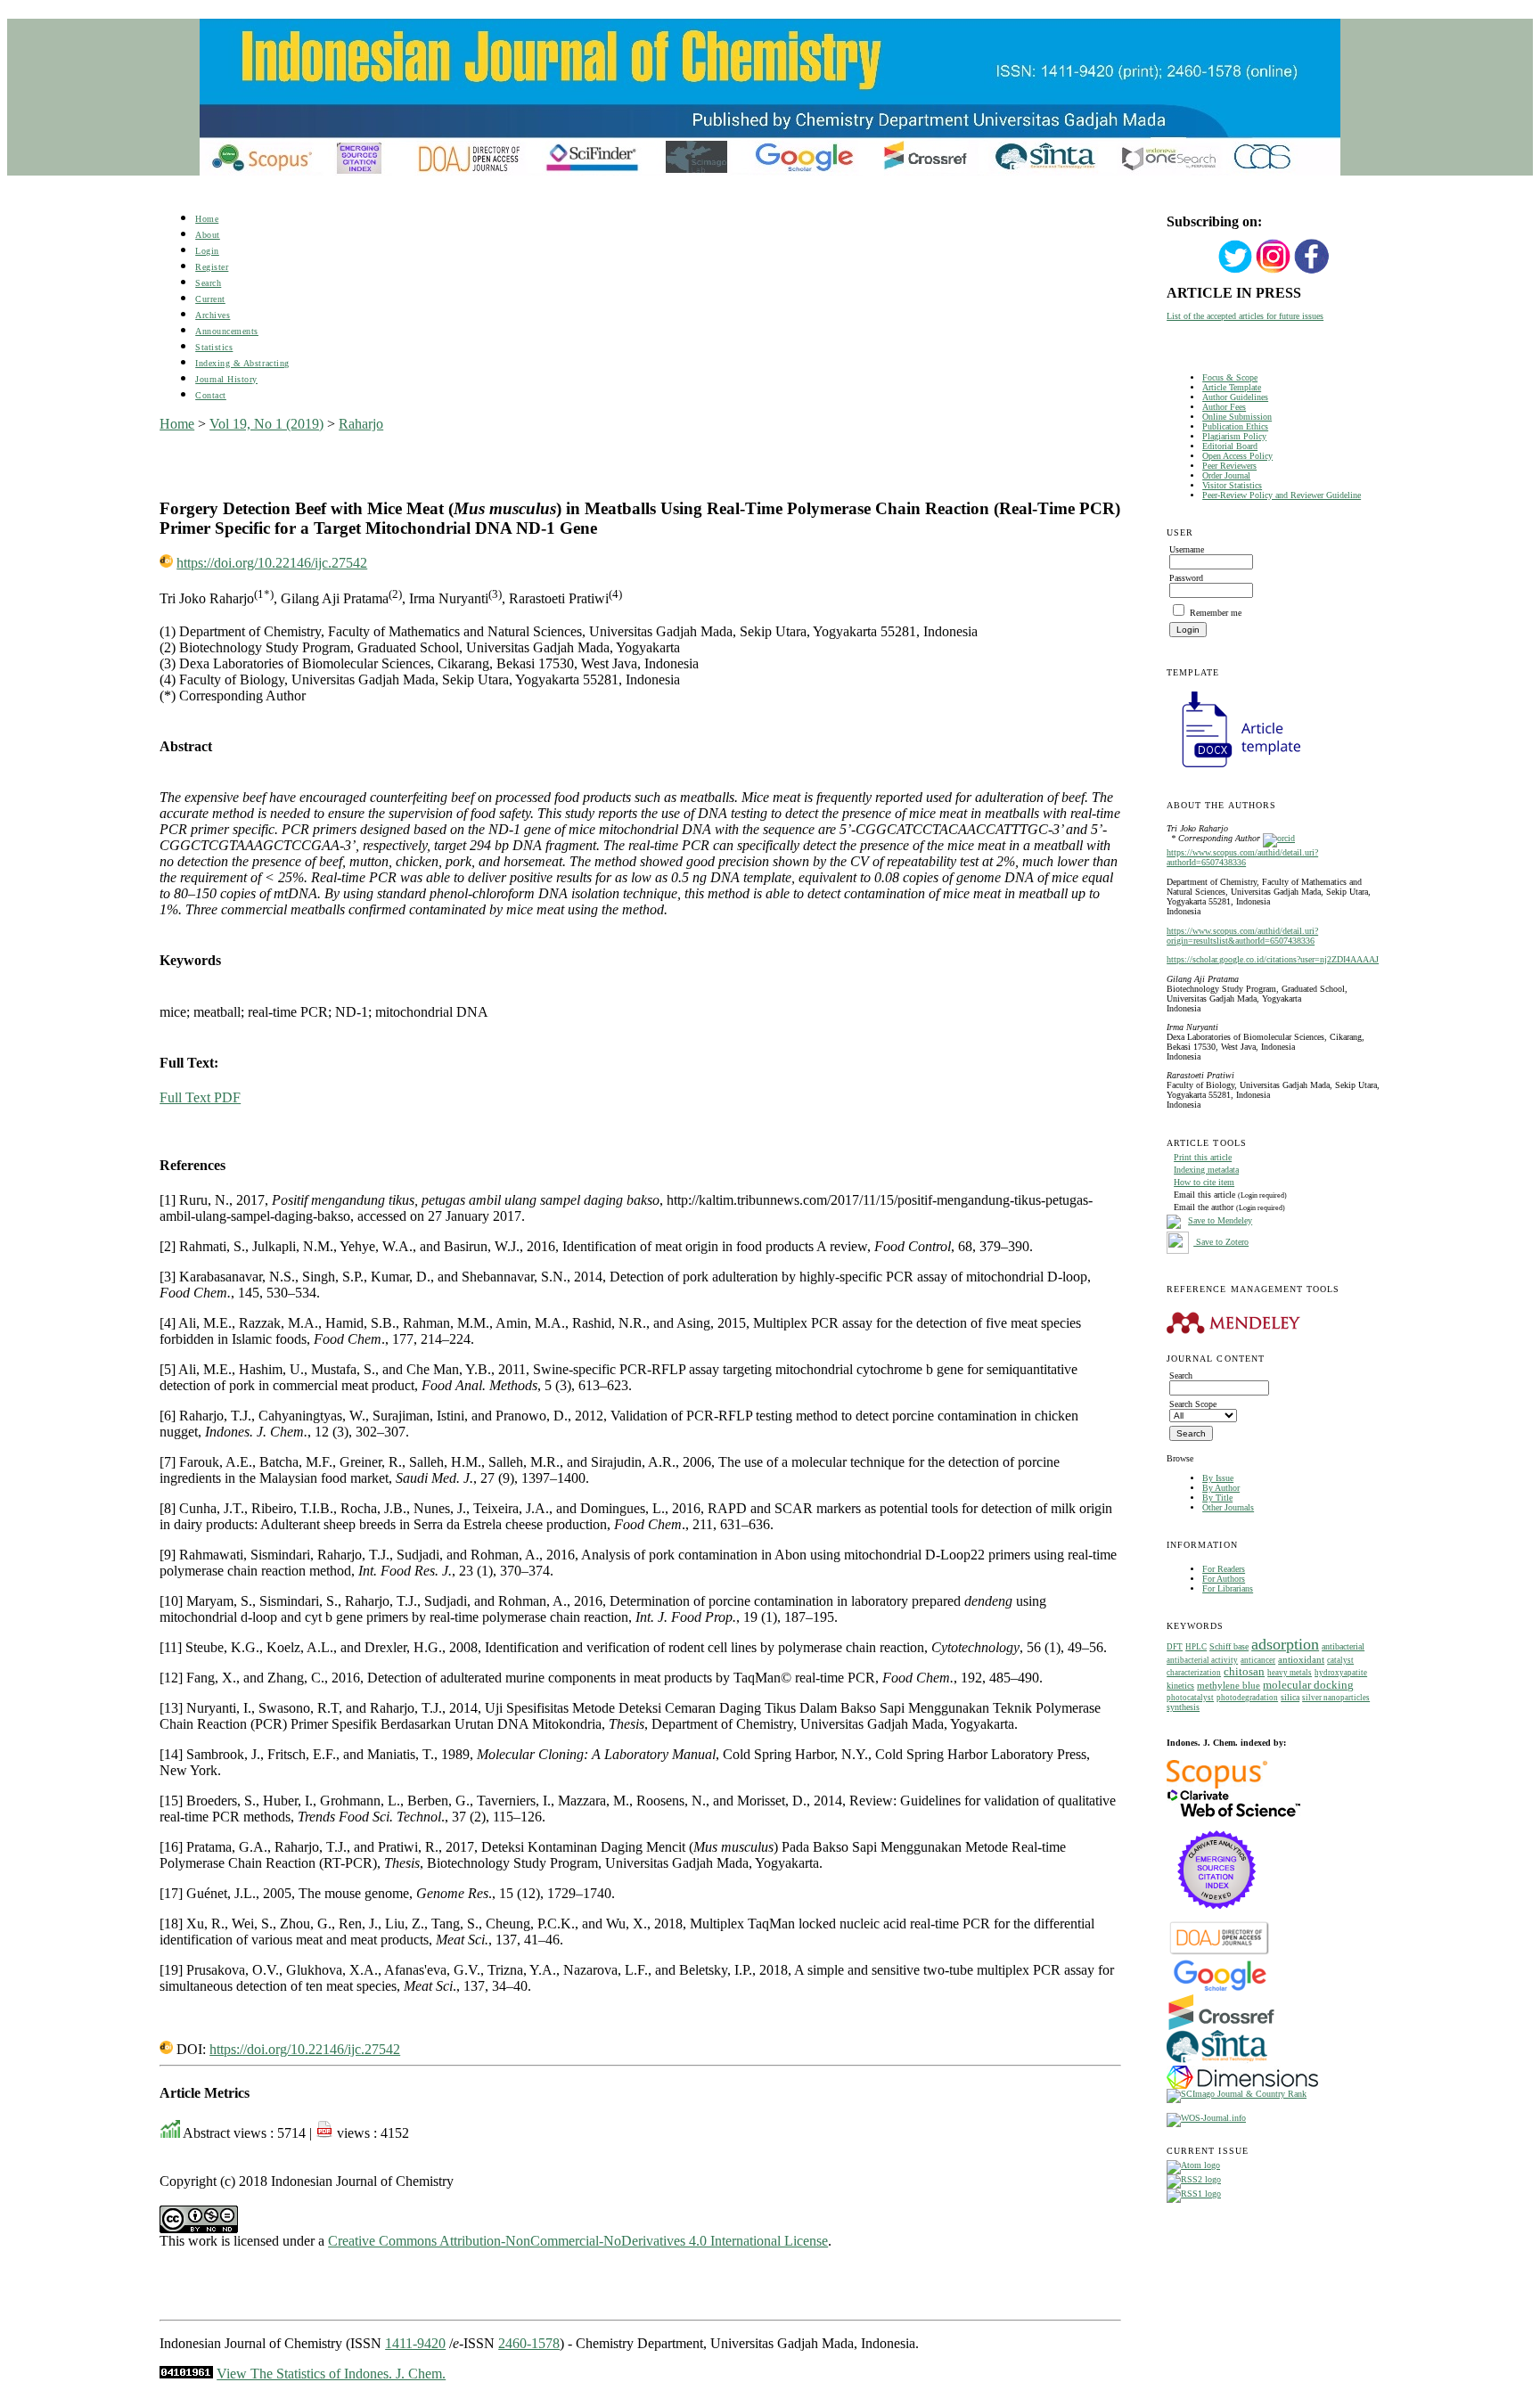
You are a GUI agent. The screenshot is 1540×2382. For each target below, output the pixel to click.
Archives (213, 315)
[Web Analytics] (186, 2374)
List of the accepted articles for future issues (1245, 316)
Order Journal (1226, 475)
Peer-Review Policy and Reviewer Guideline (1282, 495)
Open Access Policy (1237, 456)
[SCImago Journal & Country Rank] (1237, 2094)
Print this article (1203, 1157)
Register (212, 267)
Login (207, 251)
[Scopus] (1217, 1785)
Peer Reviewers (1229, 466)
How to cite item (1204, 1182)
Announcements (227, 331)
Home (207, 219)
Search (208, 283)
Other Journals (1228, 1507)
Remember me (1216, 613)
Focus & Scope (1230, 377)
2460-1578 (529, 2343)
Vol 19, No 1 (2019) (266, 424)
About (208, 235)
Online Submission (1237, 417)
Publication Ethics (1235, 426)
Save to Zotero (1221, 1242)
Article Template (1232, 387)
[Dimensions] (1242, 2086)
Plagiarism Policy (1234, 436)
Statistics (214, 347)
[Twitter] (1235, 271)
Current (210, 299)
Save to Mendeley (1220, 1220)
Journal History (226, 379)
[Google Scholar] (1220, 1989)
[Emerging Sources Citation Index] (1217, 1918)
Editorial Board (1230, 446)
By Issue (1218, 1478)
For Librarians (1228, 1588)
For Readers (1224, 1569)
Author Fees (1224, 407)
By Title (1217, 1498)
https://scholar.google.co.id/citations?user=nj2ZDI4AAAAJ (1273, 959)
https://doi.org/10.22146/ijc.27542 (272, 563)
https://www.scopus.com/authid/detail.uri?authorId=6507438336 (1242, 857)
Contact (211, 395)
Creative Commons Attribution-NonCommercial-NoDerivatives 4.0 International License (578, 2241)
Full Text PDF (200, 1097)
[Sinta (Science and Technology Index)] (1217, 2063)
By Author (1221, 1488)
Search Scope (1193, 1404)
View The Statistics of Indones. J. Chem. (331, 2374)
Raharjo (361, 424)
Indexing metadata (1206, 1170)
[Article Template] (1233, 769)
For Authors (1224, 1579)
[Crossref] (1221, 2027)
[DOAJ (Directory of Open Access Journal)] (1220, 1953)
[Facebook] (1312, 271)
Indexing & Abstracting (242, 363)
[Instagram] (1274, 271)
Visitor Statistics (1232, 485)
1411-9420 (415, 2343)
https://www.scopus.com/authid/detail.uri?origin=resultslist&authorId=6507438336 (1242, 936)
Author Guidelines (1235, 397)
